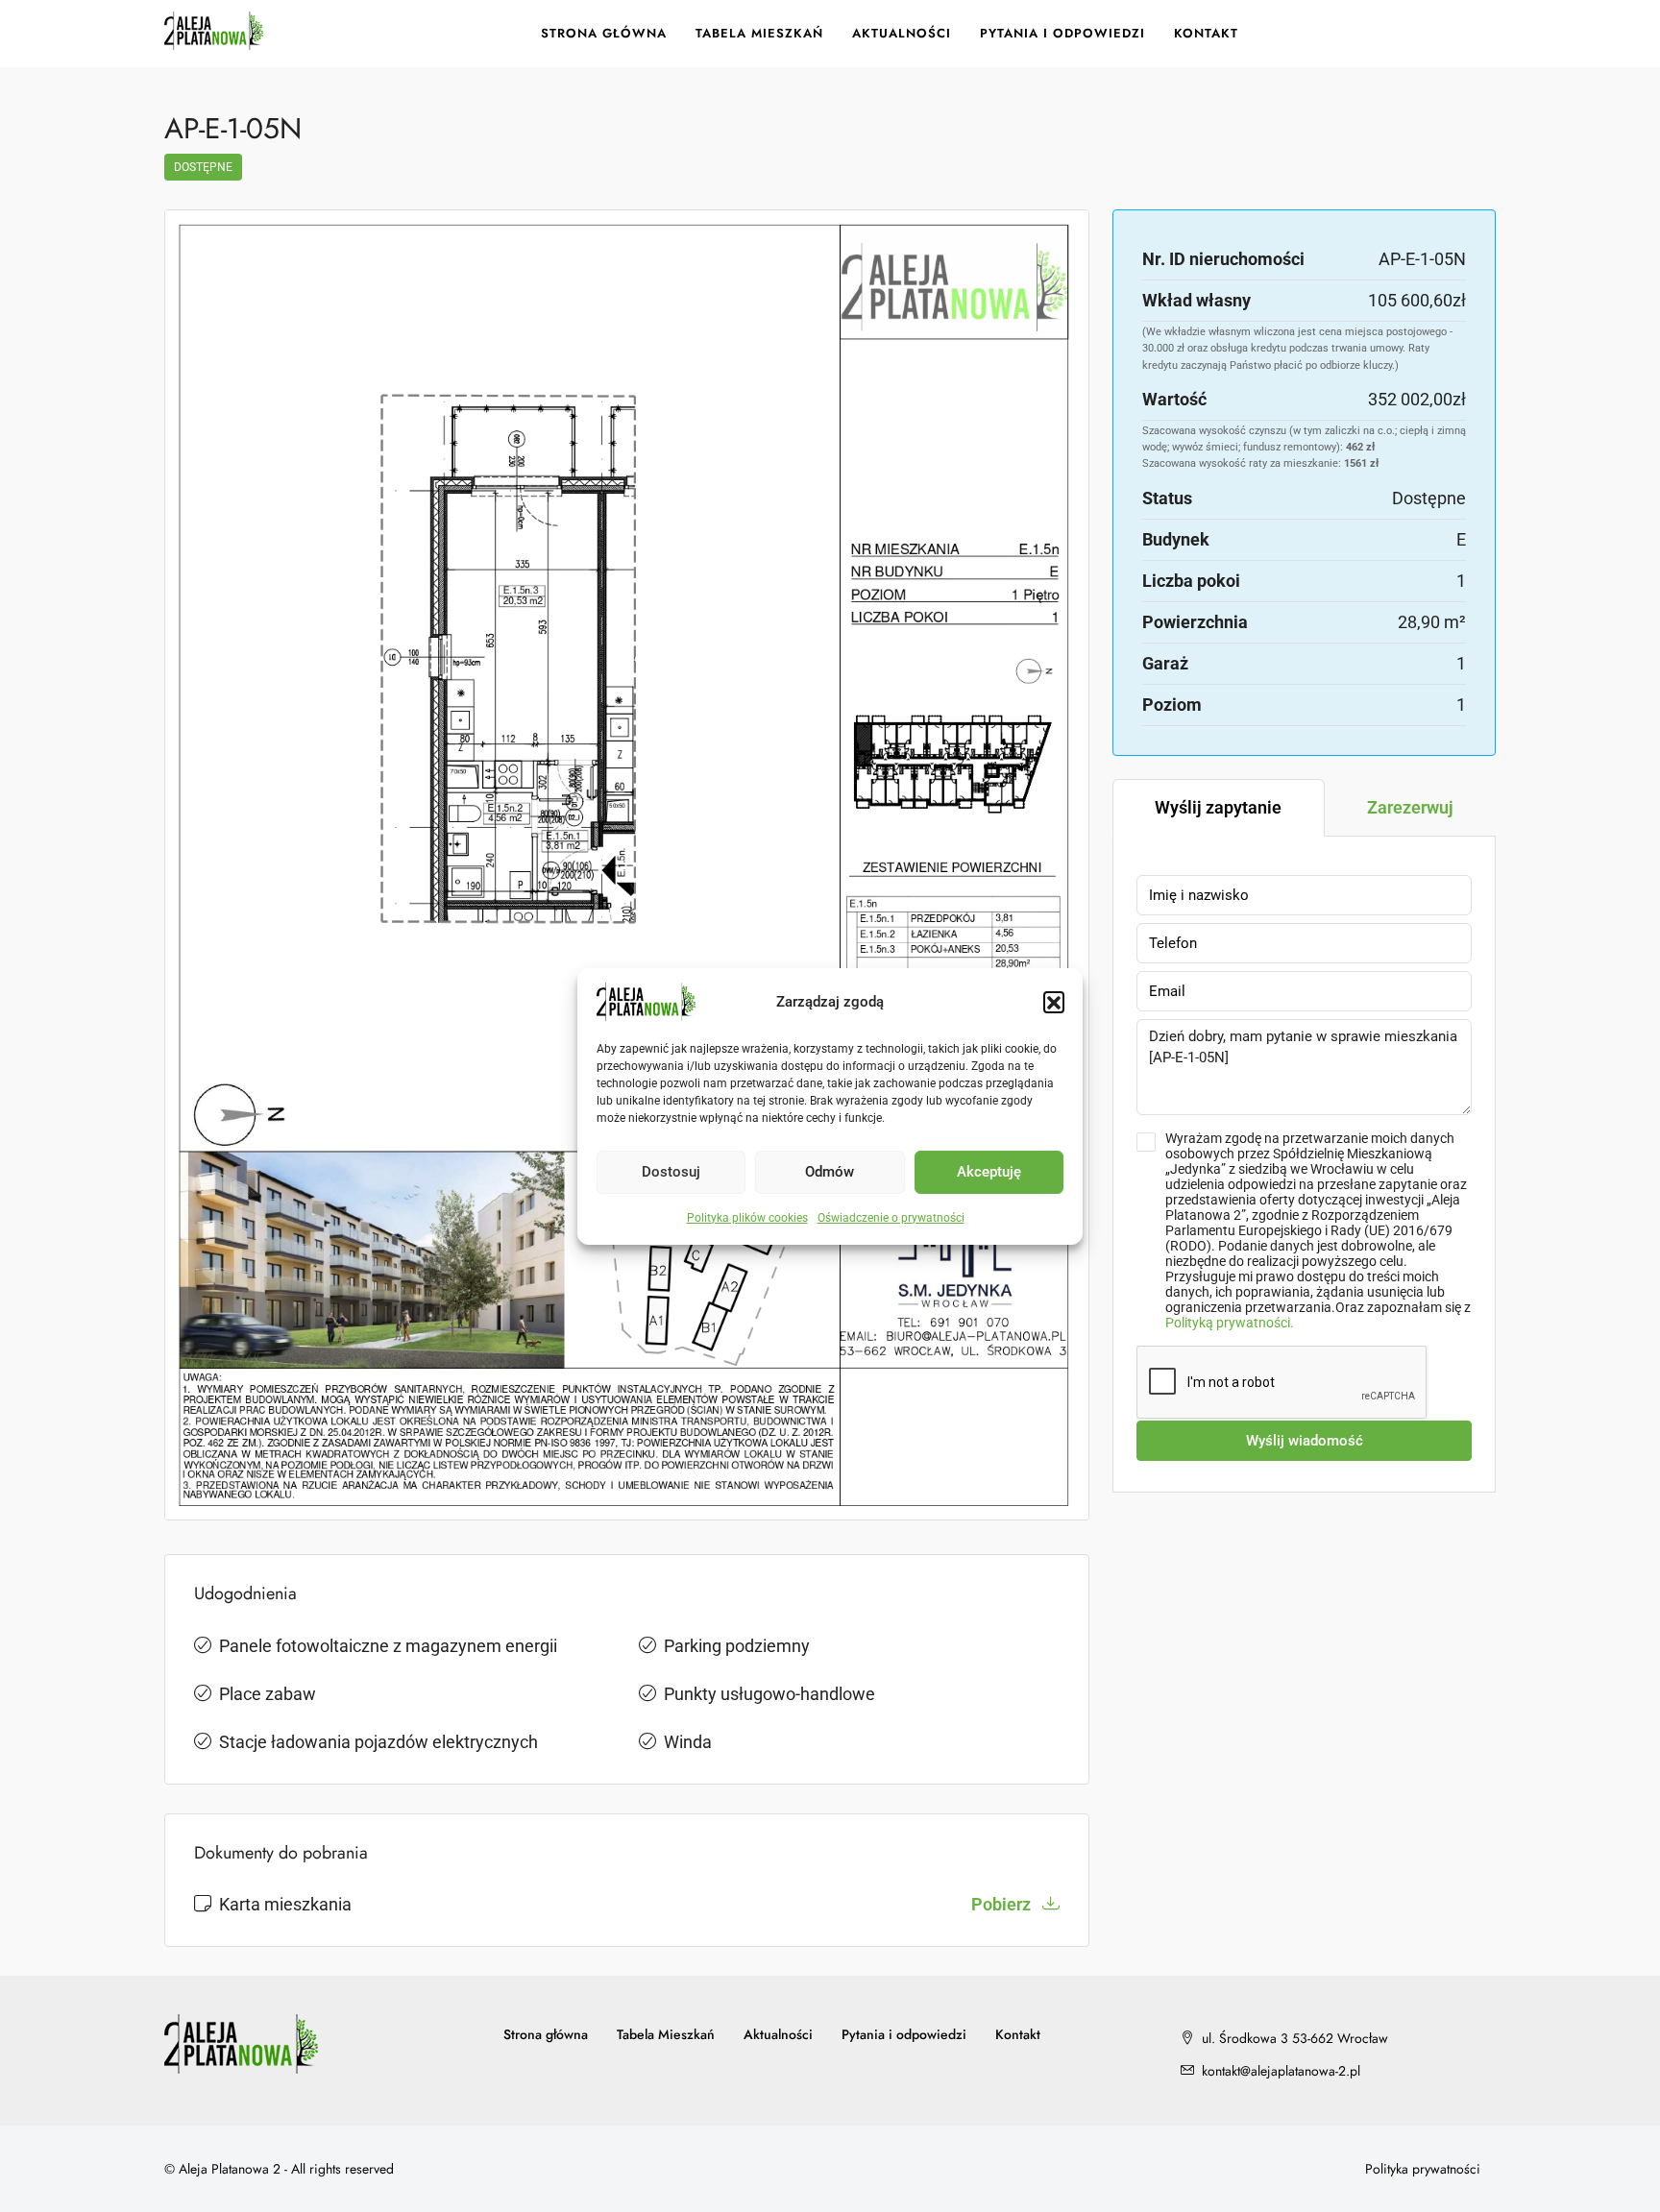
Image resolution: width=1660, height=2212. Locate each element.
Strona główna (604, 33)
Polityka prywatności (1423, 2169)
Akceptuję (989, 1172)
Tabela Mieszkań (759, 33)
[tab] (1219, 808)
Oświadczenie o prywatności (891, 1218)
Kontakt (1206, 33)
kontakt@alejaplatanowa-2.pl (1281, 2071)
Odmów (830, 1172)
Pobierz (1003, 1904)
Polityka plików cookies (747, 1218)
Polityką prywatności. (1230, 1323)
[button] (1054, 1002)
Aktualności (902, 33)
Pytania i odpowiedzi (1062, 33)
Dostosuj (671, 1172)
